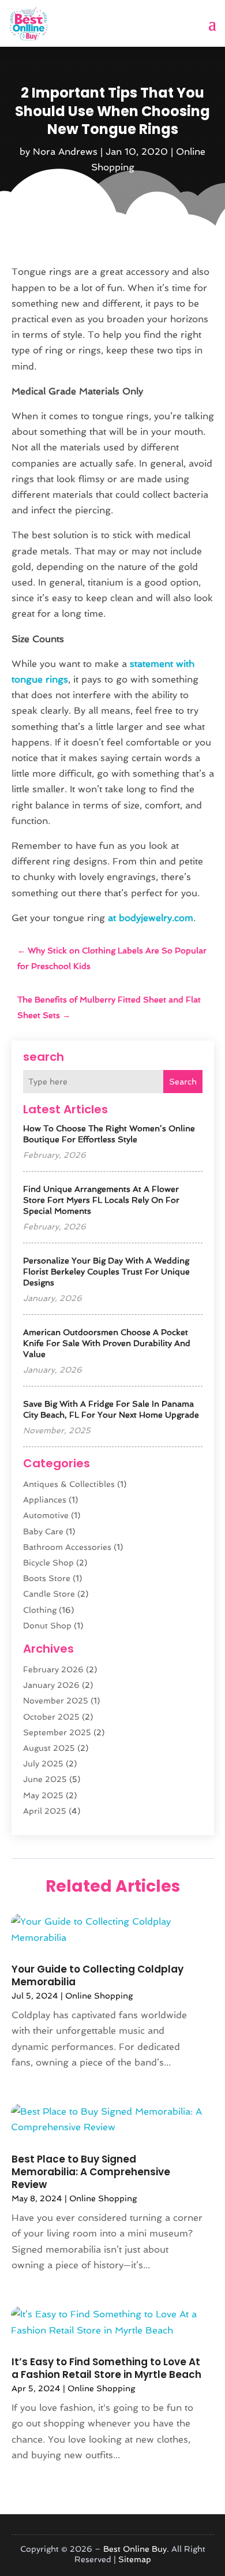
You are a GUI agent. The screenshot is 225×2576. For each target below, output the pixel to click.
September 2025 (57, 1732)
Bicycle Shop (48, 1563)
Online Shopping (99, 1996)
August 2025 (49, 1748)
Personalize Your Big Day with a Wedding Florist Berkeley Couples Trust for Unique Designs (106, 1272)
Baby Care (43, 1531)
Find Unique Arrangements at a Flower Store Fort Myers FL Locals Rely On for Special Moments (101, 1200)
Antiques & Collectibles (69, 1484)
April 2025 (45, 1811)
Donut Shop (47, 1626)
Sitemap (135, 2559)
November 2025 (56, 1701)
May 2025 (43, 1795)
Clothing (40, 1610)
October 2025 (51, 1717)
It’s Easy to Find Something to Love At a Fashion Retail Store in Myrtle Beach (106, 2368)
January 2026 (51, 1685)
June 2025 (45, 1779)
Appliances (45, 1500)
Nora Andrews (65, 152)
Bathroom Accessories (67, 1547)
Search (183, 1082)
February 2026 (53, 1669)
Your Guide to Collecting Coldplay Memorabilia (97, 1975)
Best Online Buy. (136, 2549)
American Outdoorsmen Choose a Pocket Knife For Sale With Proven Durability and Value (107, 1343)
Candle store (49, 1594)
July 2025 (43, 1764)
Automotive (46, 1515)
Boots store (47, 1578)
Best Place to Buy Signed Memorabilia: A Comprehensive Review (91, 2172)
